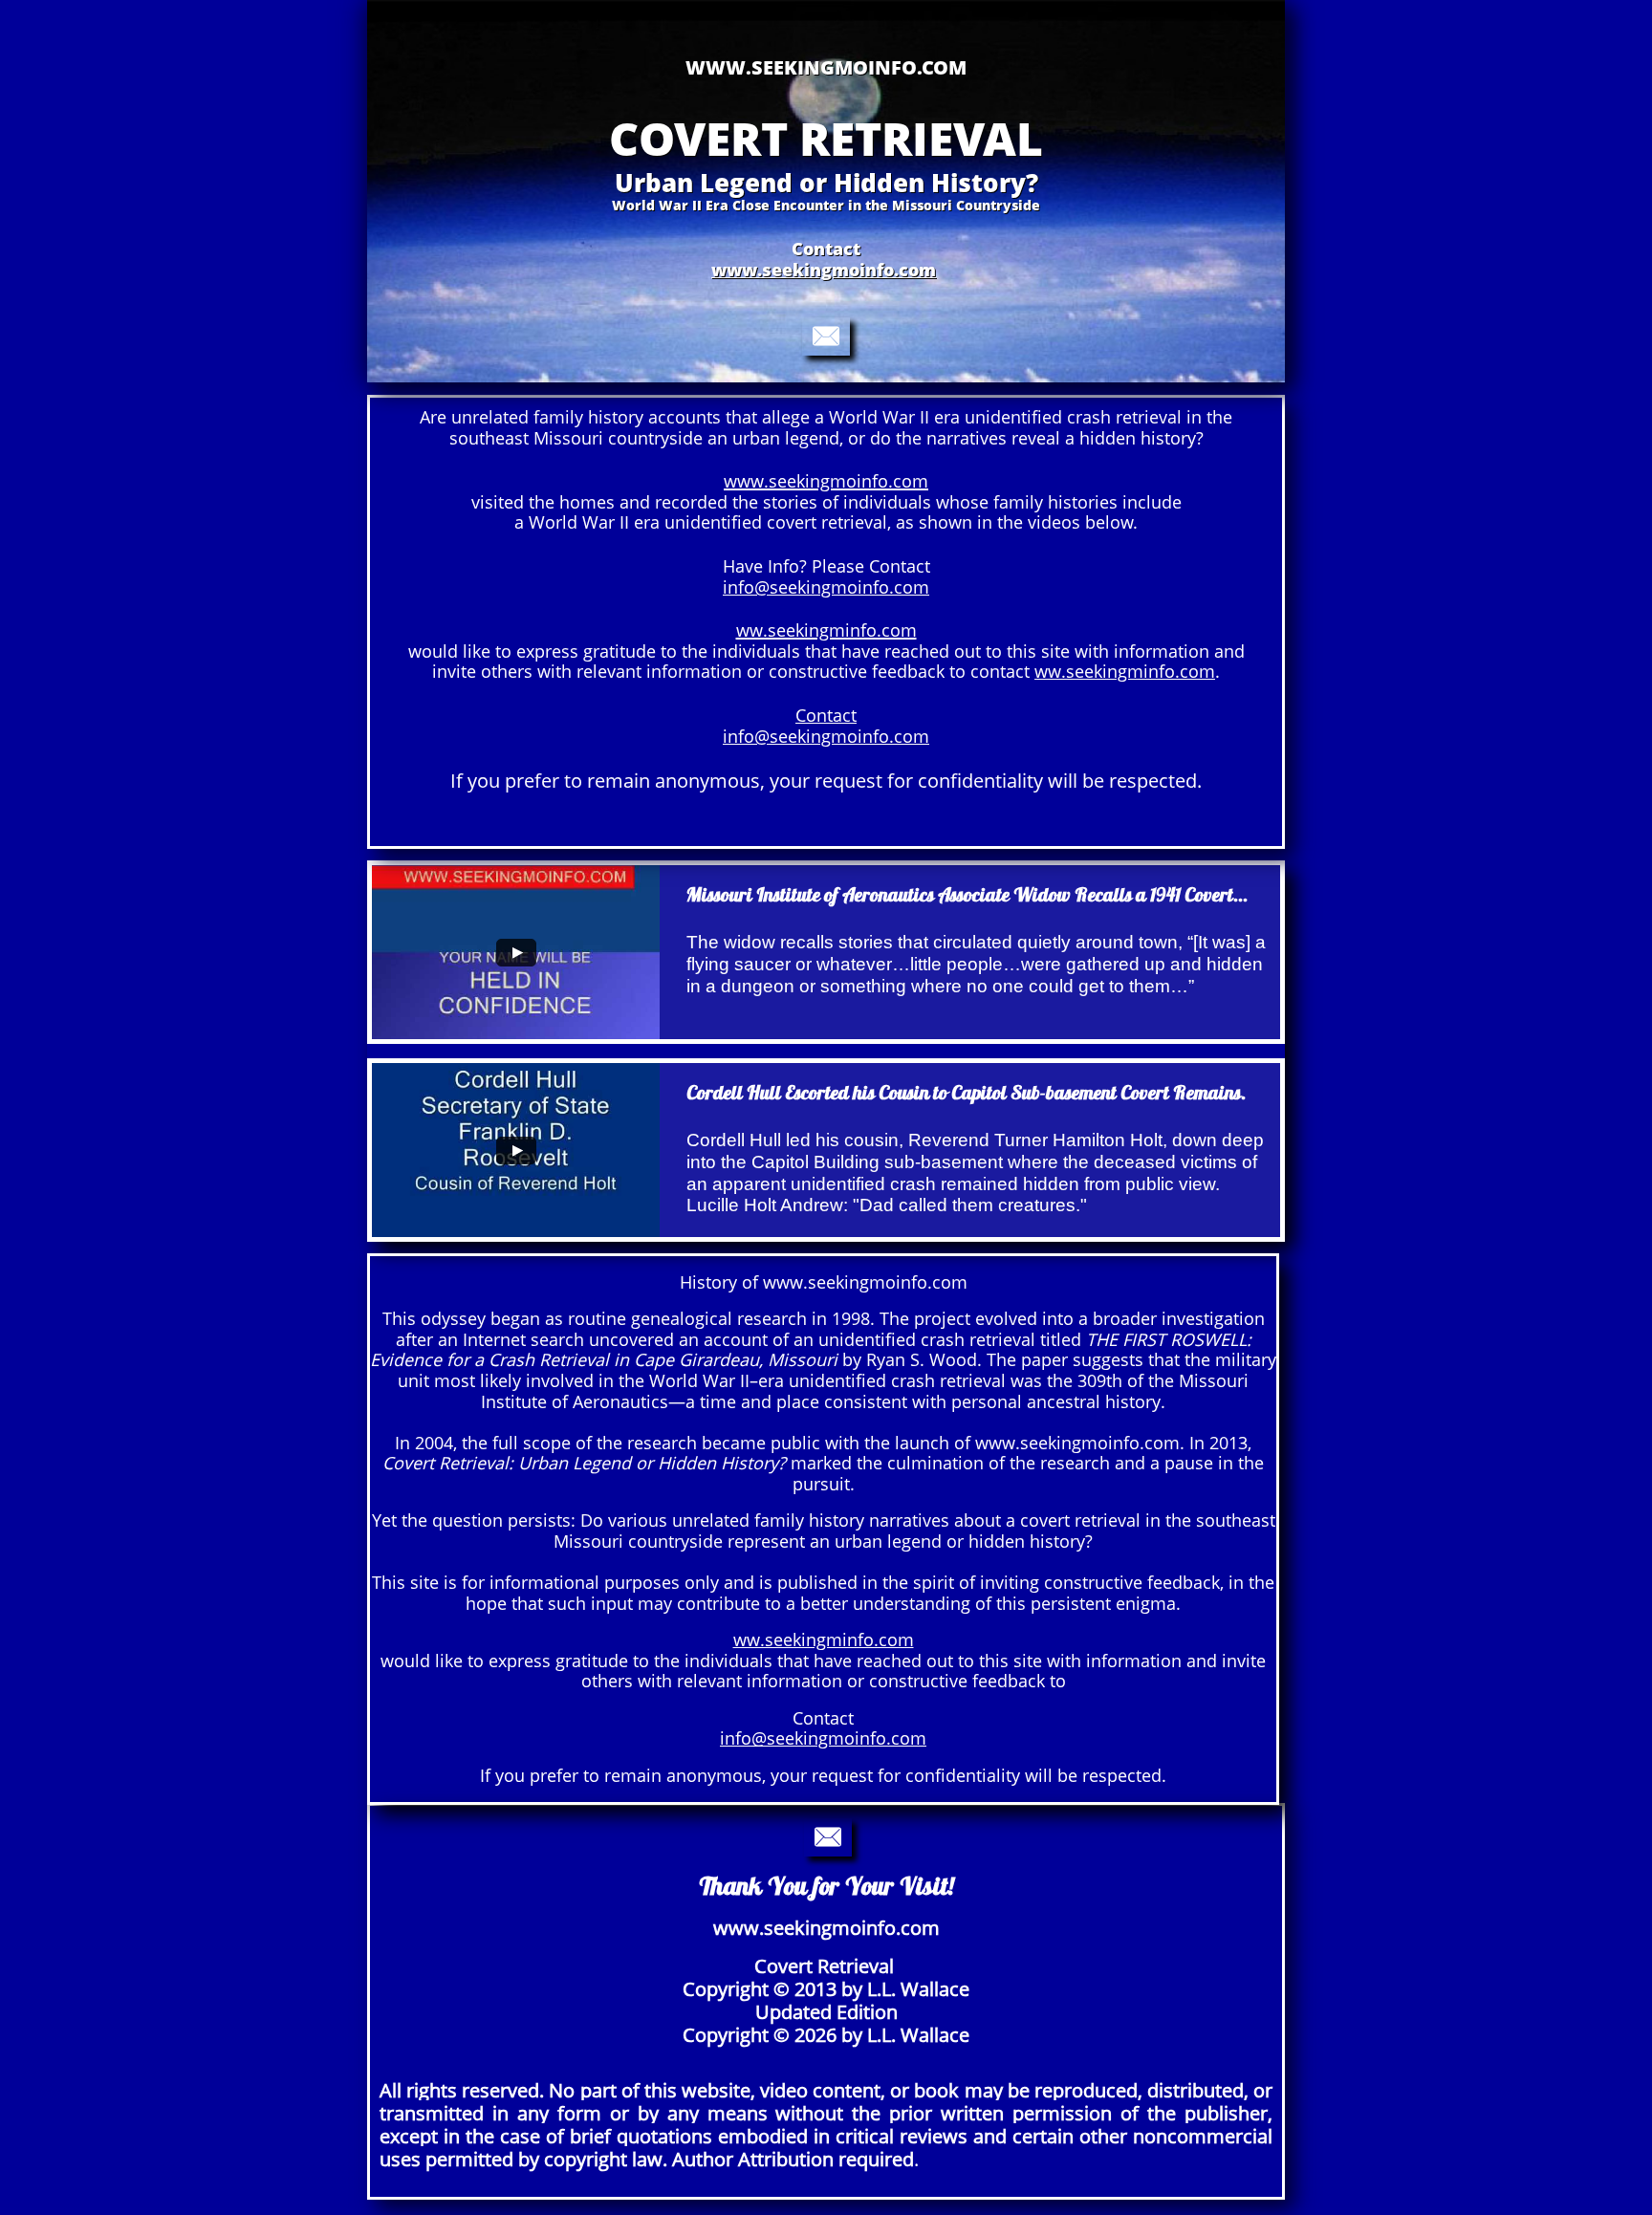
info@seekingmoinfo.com (826, 587)
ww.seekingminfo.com (1125, 671)
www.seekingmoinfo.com (824, 270)
